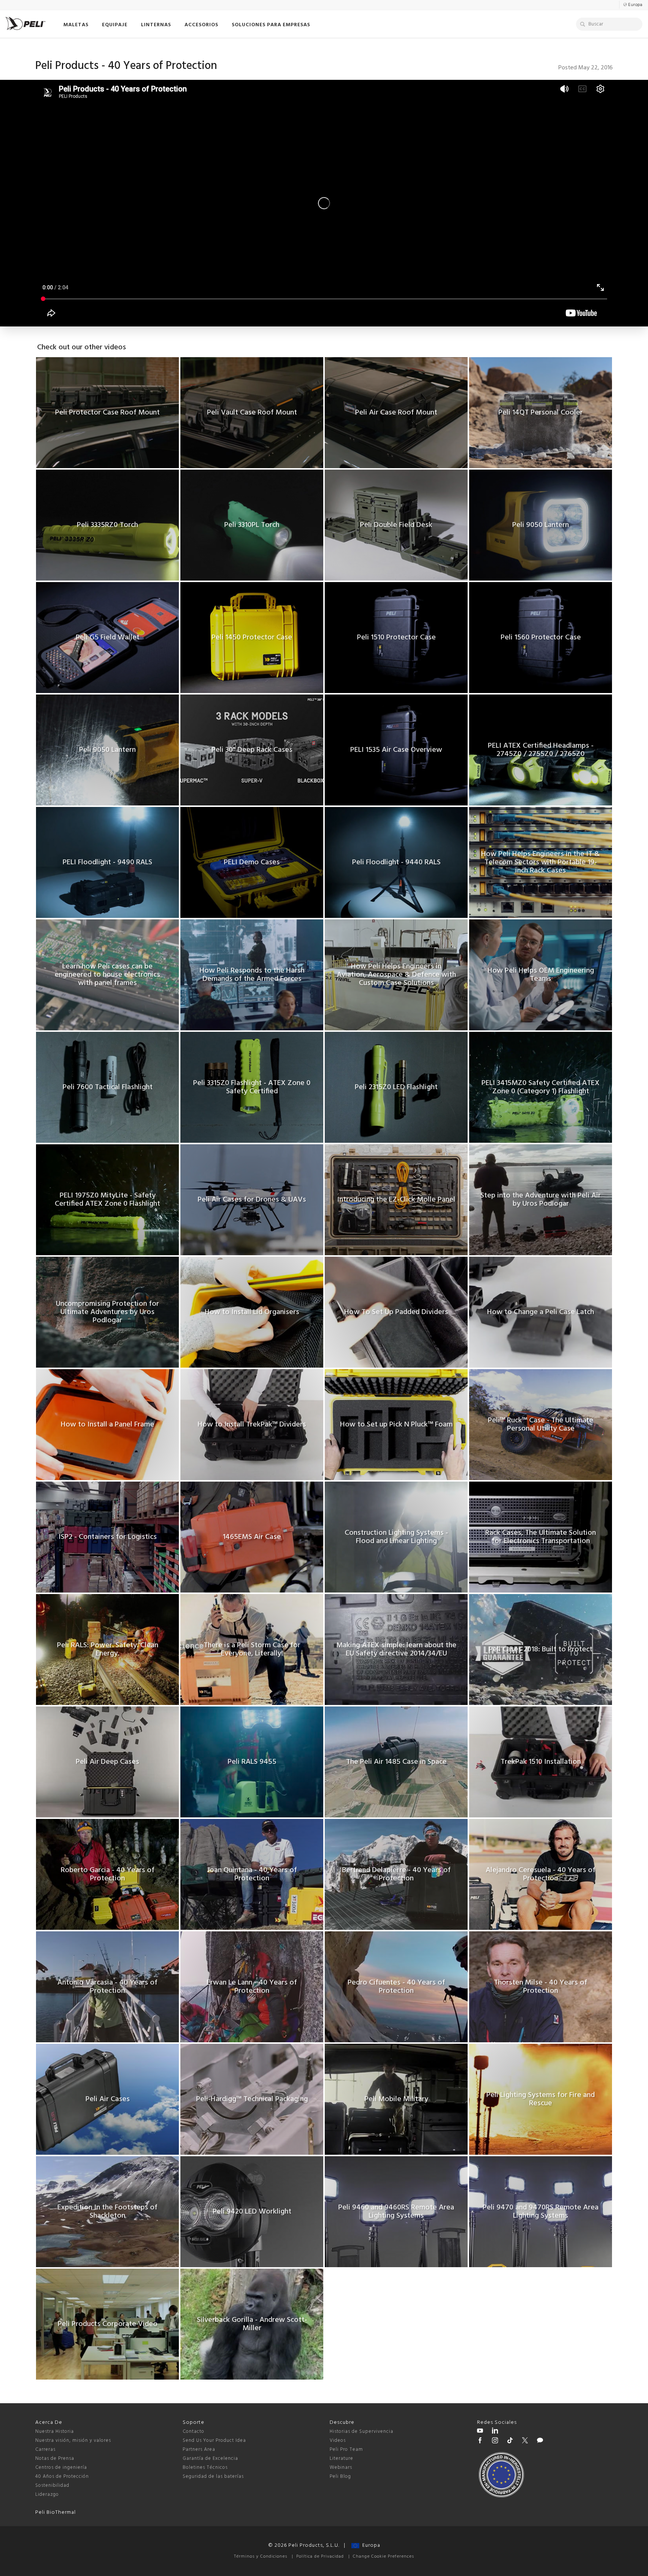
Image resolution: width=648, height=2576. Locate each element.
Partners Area (199, 2450)
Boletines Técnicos (205, 2467)
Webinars (341, 2467)
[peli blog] (540, 2441)
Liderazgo (47, 2494)
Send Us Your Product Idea (214, 2441)
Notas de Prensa (55, 2459)
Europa (370, 2545)
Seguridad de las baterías (213, 2476)
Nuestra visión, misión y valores (73, 2441)
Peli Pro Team (346, 2450)
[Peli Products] (480, 2441)
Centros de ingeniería (61, 2467)
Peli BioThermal (55, 2512)
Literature (341, 2459)
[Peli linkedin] (495, 2432)
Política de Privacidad (320, 2557)
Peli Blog (340, 2476)
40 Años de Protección (62, 2476)
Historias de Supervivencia (361, 2432)
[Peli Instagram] (495, 2441)
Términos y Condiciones (261, 2557)
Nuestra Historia (55, 2432)
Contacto (193, 2432)
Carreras (45, 2450)
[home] (25, 23)
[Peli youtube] (480, 2432)
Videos (338, 2441)
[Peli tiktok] (510, 2441)
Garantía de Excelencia (210, 2459)
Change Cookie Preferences (383, 2557)
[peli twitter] (525, 2441)
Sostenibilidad (52, 2485)
